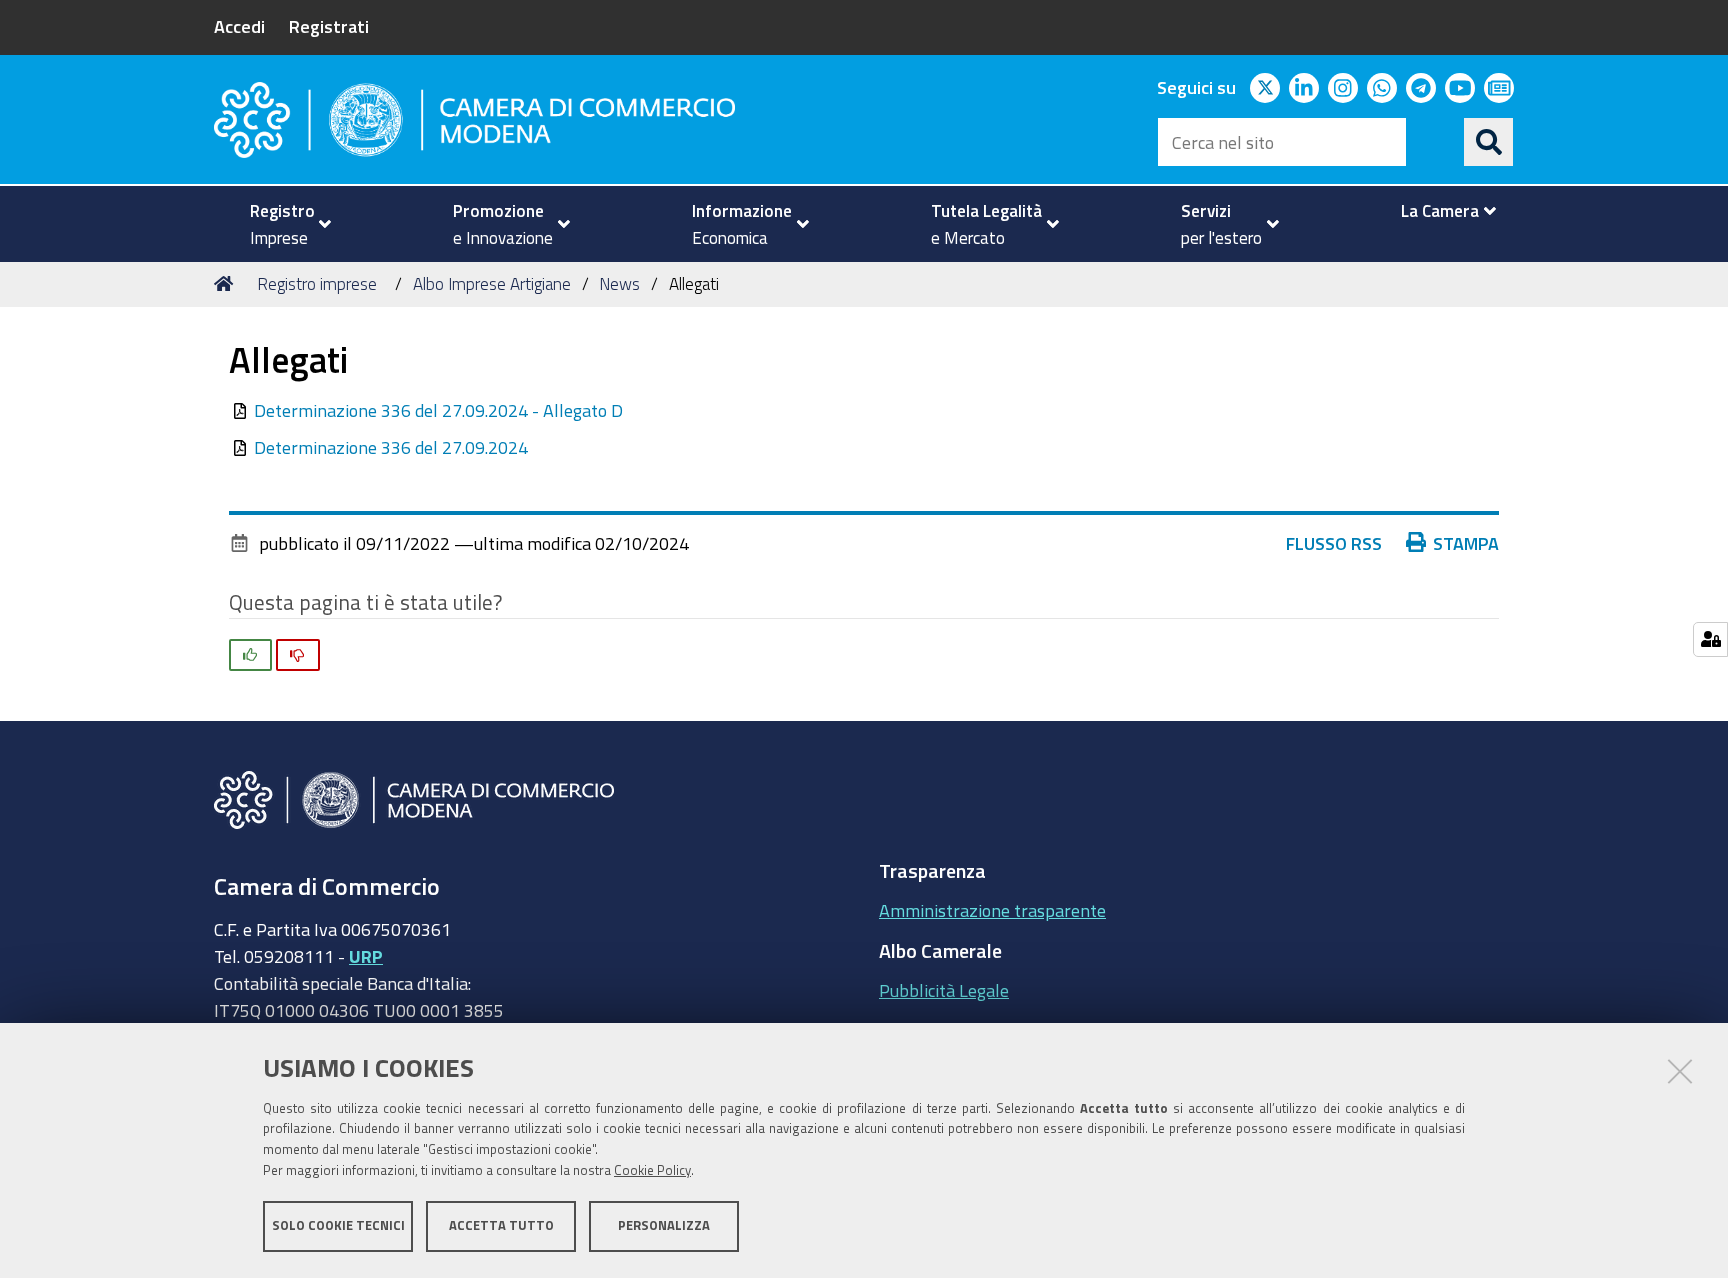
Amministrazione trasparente (992, 910)
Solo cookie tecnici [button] (338, 1225)
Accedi (239, 26)
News (619, 283)
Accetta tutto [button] (501, 1225)
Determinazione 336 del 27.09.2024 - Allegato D (438, 410)
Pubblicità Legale (944, 990)
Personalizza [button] (664, 1225)
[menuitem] (282, 224)
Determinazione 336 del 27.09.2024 (391, 447)
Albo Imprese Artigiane (492, 283)
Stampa (1466, 543)
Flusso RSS (1334, 543)
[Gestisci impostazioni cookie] (1710, 639)
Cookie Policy (652, 1170)
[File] (241, 410)
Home (227, 284)
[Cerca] (1489, 142)
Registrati (329, 26)
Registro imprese (317, 283)
